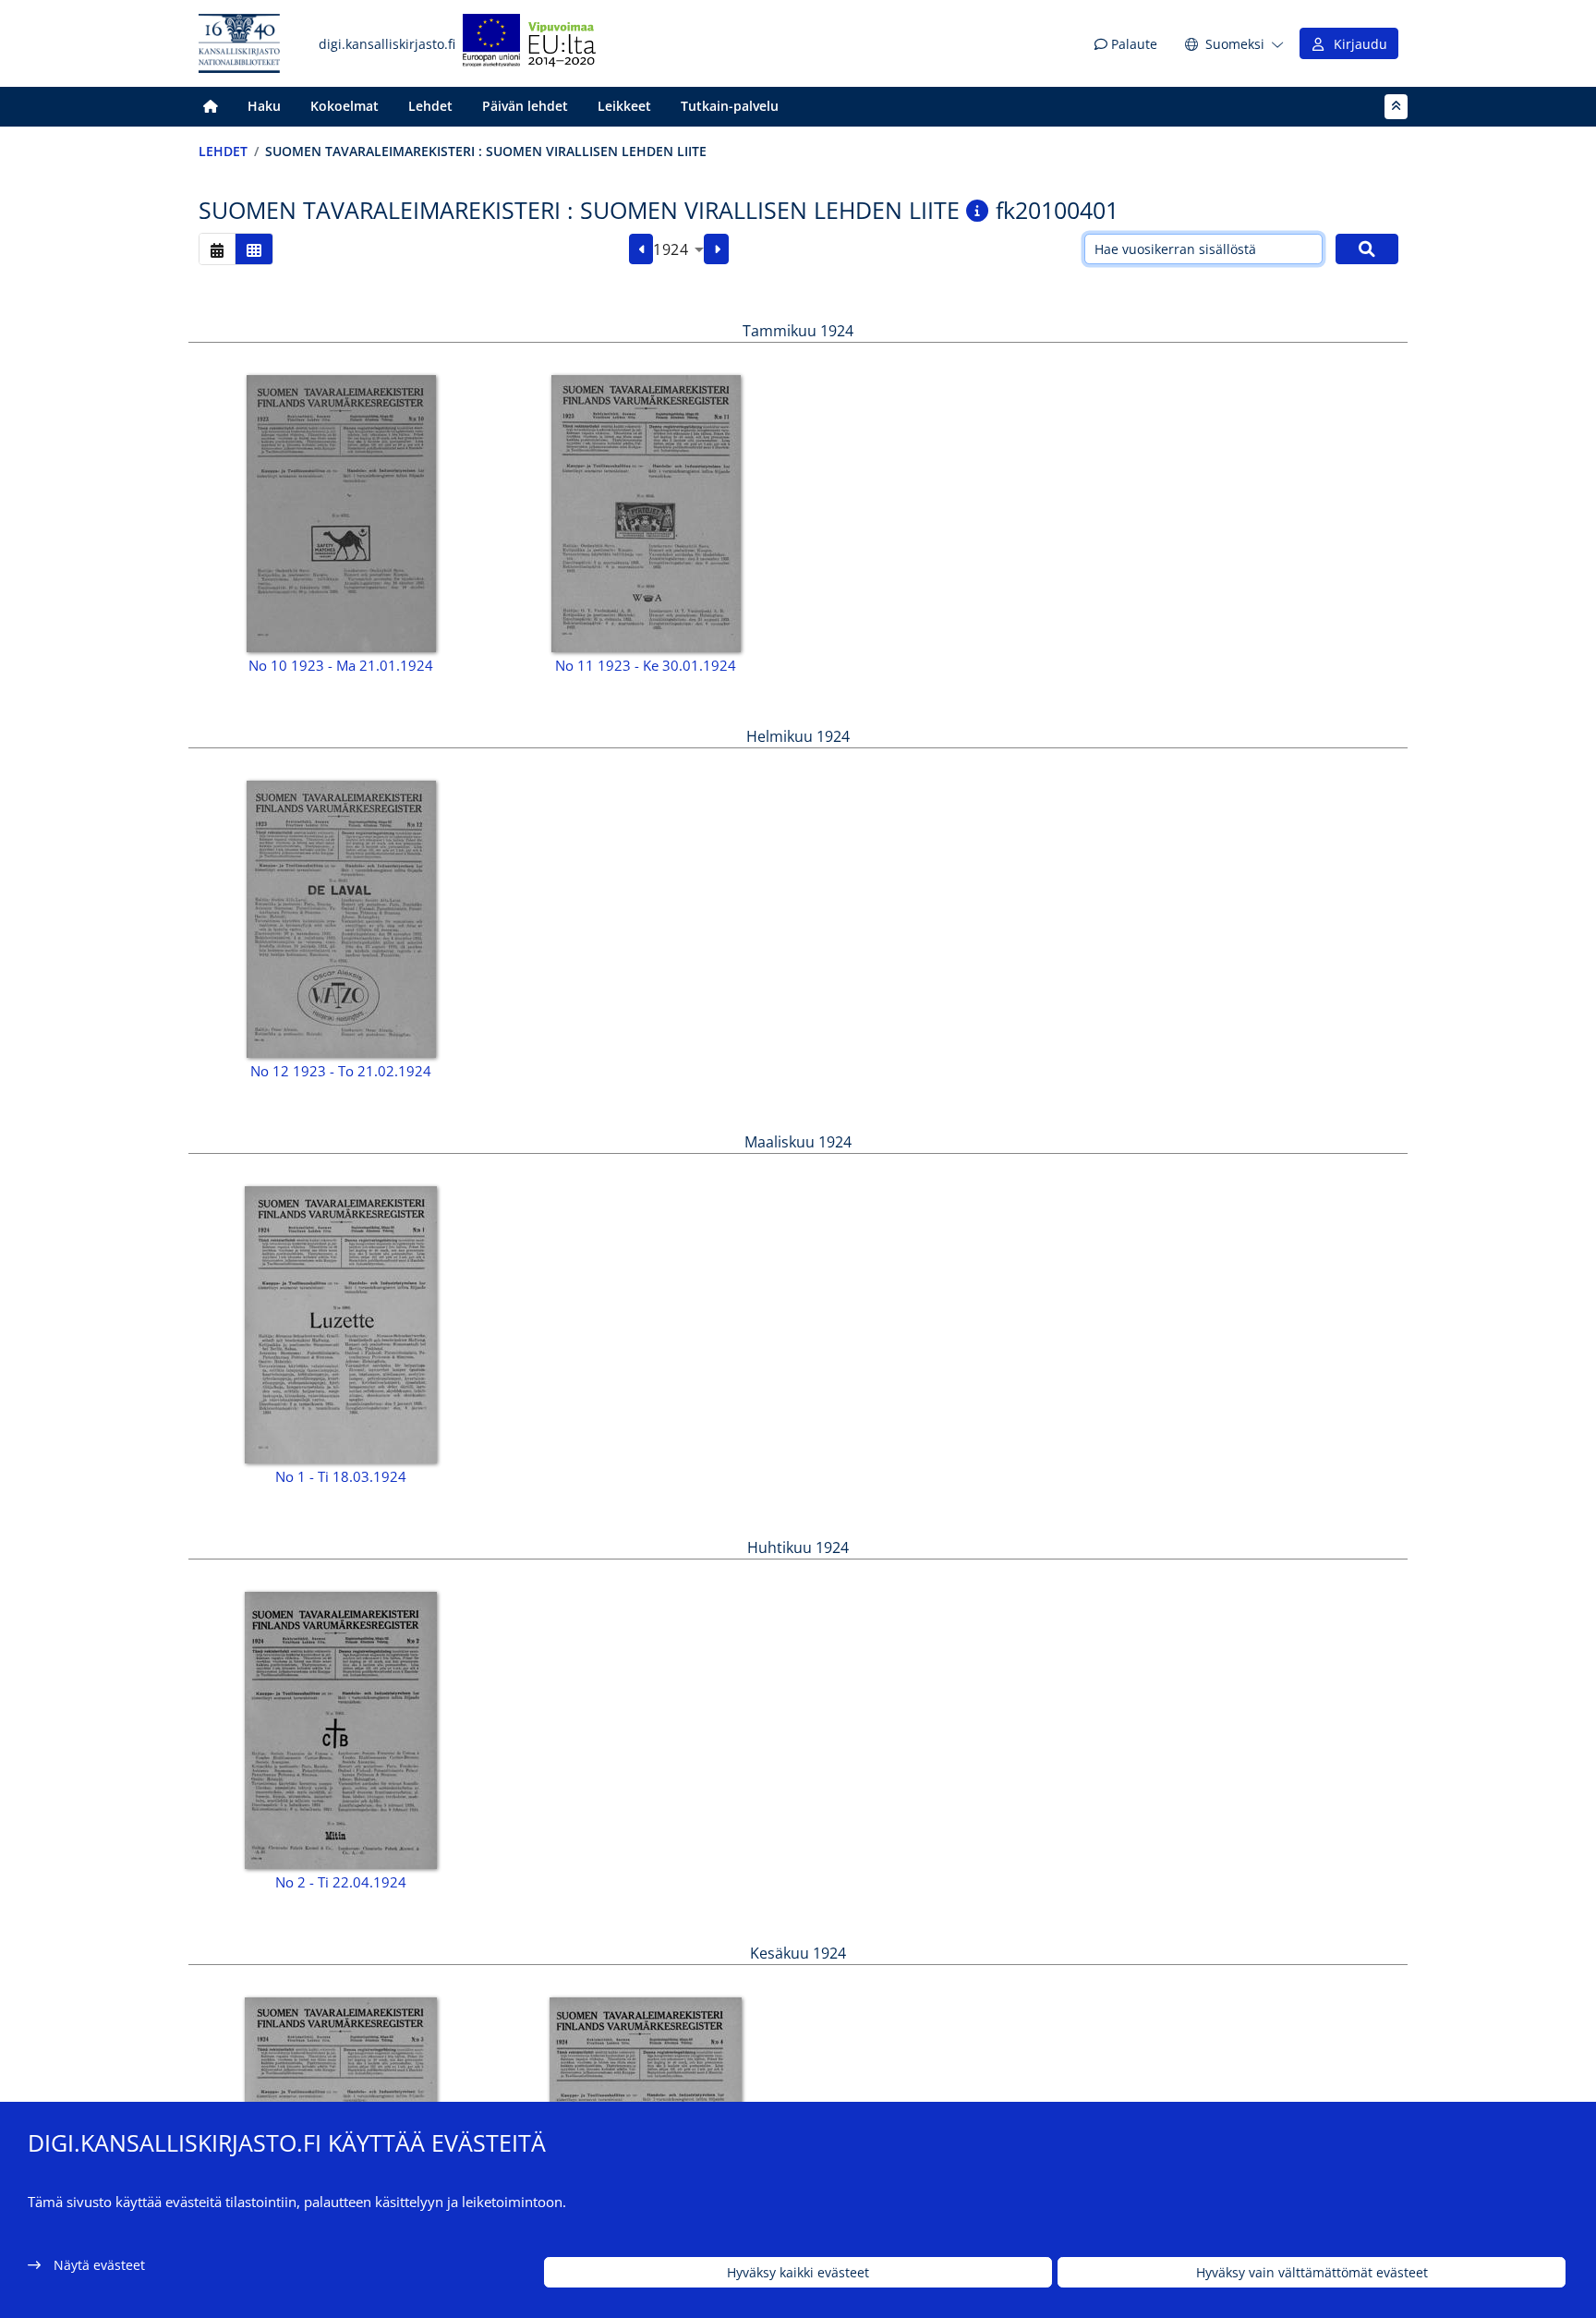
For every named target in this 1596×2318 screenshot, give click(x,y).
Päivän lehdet (525, 106)
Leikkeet (624, 106)
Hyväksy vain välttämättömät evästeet (1312, 2272)
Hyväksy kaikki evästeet (798, 2272)
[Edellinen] (641, 249)
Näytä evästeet (99, 2265)
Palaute (1132, 44)
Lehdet (430, 106)
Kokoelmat (345, 106)
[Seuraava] (716, 249)
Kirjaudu (1357, 44)
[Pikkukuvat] (254, 249)
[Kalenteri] (217, 249)
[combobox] (678, 249)
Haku (264, 106)
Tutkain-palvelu (730, 106)
